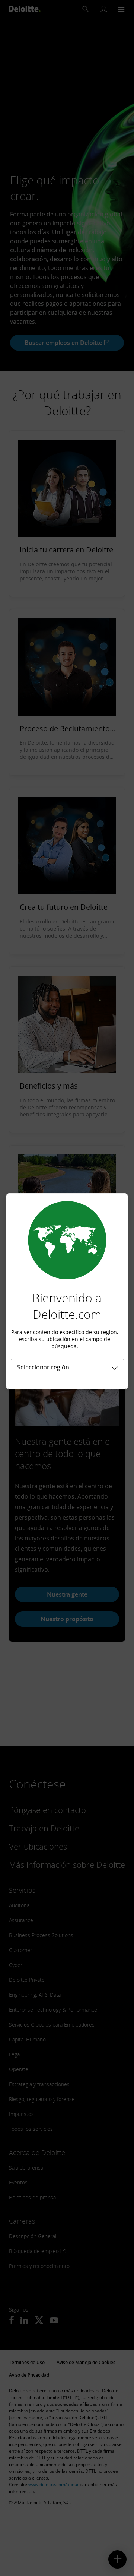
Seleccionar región (43, 1367)
